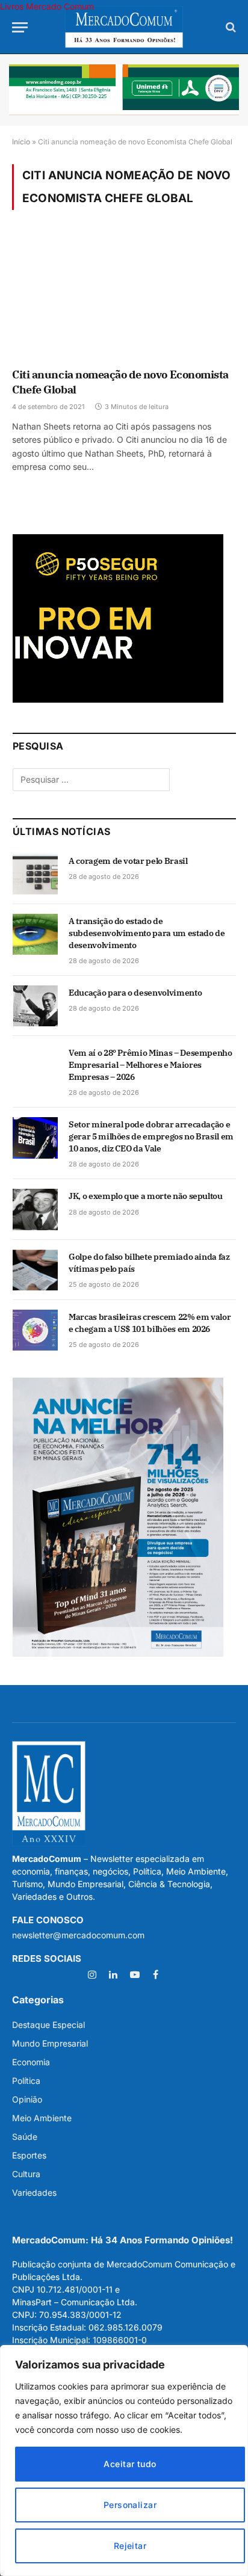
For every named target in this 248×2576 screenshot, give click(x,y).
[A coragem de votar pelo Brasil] (35, 874)
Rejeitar (130, 2546)
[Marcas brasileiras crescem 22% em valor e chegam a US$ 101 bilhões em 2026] (35, 1330)
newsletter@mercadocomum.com (78, 1935)
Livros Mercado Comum (47, 6)
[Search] (230, 27)
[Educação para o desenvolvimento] (35, 1006)
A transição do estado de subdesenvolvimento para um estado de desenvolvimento (147, 933)
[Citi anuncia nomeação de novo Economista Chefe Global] (124, 297)
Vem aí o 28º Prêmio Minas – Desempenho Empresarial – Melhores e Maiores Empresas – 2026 (150, 1065)
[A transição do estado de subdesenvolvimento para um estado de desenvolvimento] (35, 934)
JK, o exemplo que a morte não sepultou (146, 1196)
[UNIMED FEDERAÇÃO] (124, 90)
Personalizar (130, 2505)
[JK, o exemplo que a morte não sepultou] (35, 1209)
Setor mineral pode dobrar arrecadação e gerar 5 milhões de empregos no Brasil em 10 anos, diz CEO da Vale (151, 1136)
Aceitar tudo (130, 2464)
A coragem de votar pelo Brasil (128, 861)
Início (21, 142)
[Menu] (20, 27)
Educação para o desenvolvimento (135, 993)
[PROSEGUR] (118, 699)
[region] (124, 2460)
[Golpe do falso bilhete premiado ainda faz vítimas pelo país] (35, 1270)
